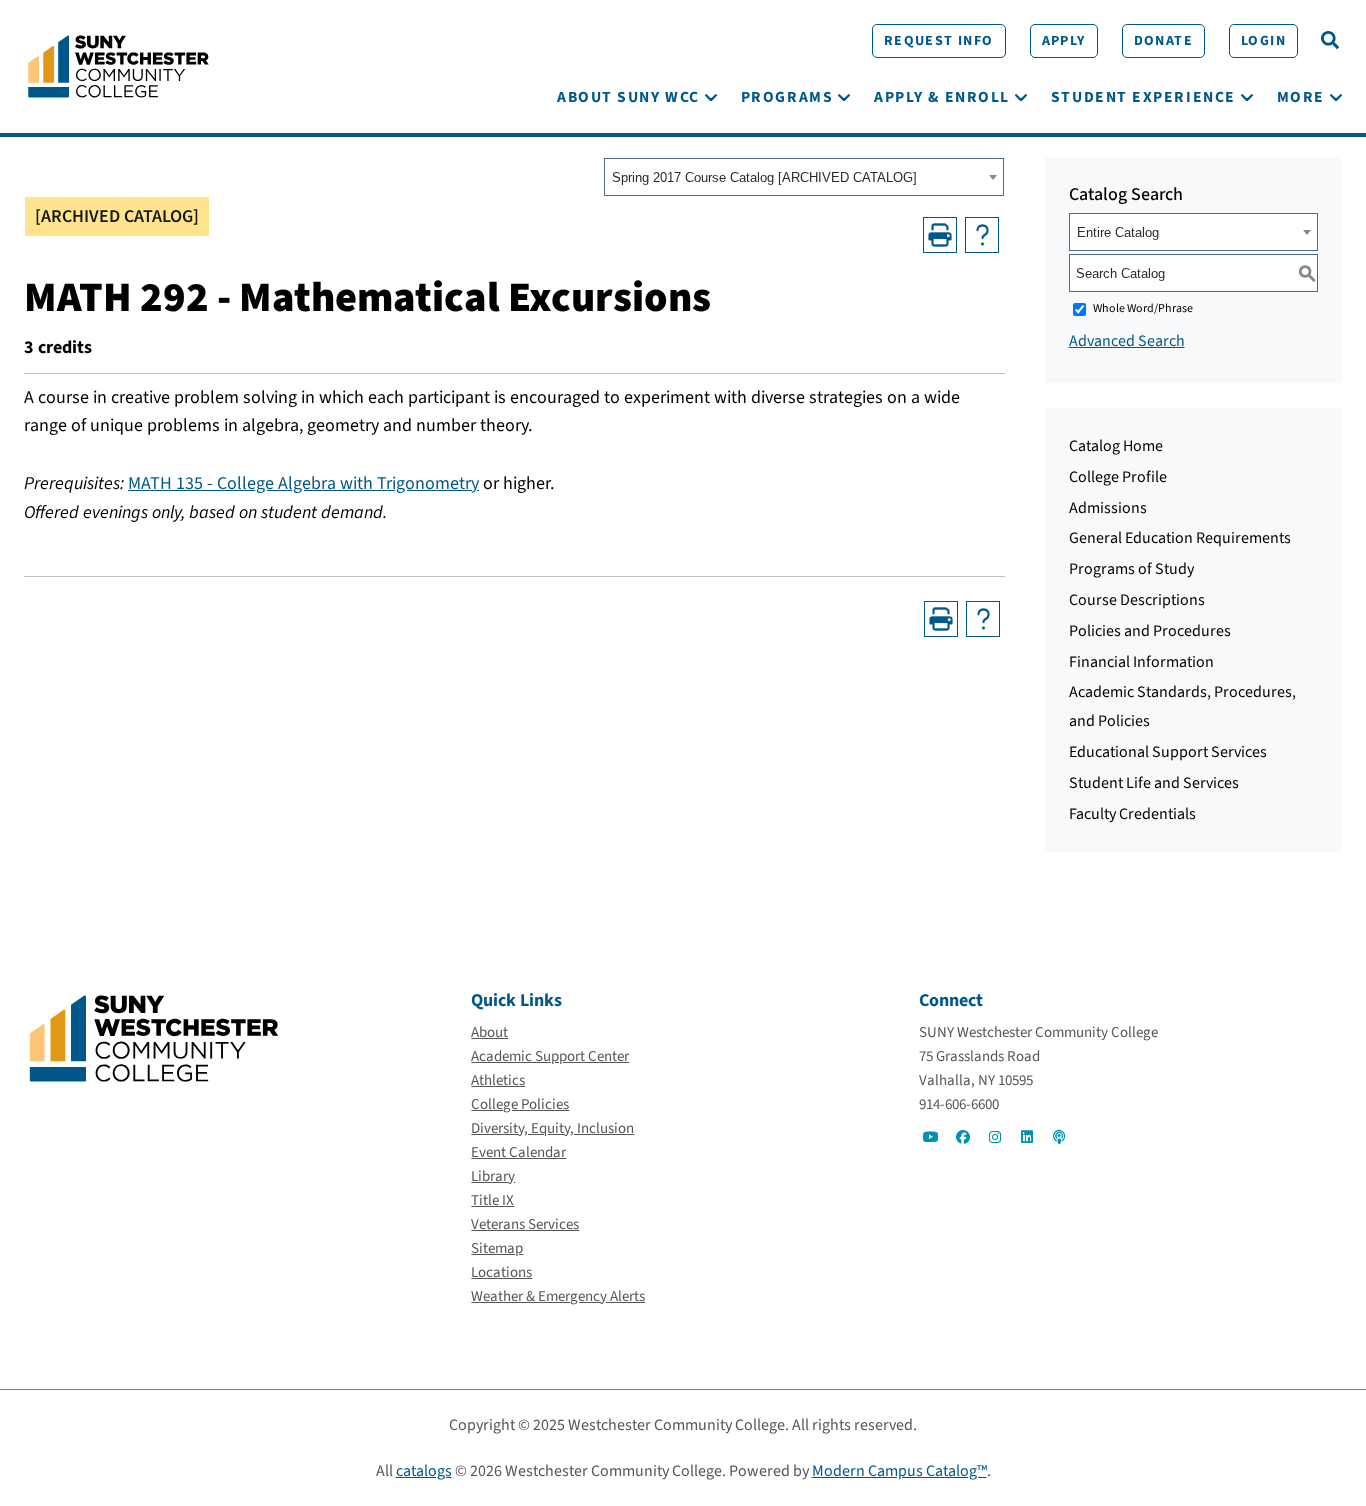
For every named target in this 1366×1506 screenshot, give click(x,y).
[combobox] (804, 177)
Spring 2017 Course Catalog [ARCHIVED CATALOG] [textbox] (764, 177)
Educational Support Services (1168, 752)
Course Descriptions (1137, 600)
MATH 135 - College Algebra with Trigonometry (303, 483)
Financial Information (1141, 662)
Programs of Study (1131, 569)
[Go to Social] (931, 1137)
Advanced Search (1127, 341)
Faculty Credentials (1132, 814)
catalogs (424, 1471)
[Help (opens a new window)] (982, 235)
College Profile (1118, 477)
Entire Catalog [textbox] (1118, 232)
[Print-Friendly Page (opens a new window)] (940, 235)
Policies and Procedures (1150, 631)
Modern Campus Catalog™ (899, 1471)
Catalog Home (1116, 446)
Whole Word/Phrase (1143, 308)
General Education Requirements (1180, 538)
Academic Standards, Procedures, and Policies (1182, 706)
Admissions (1108, 508)
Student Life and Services (1154, 783)
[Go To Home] (118, 65)
